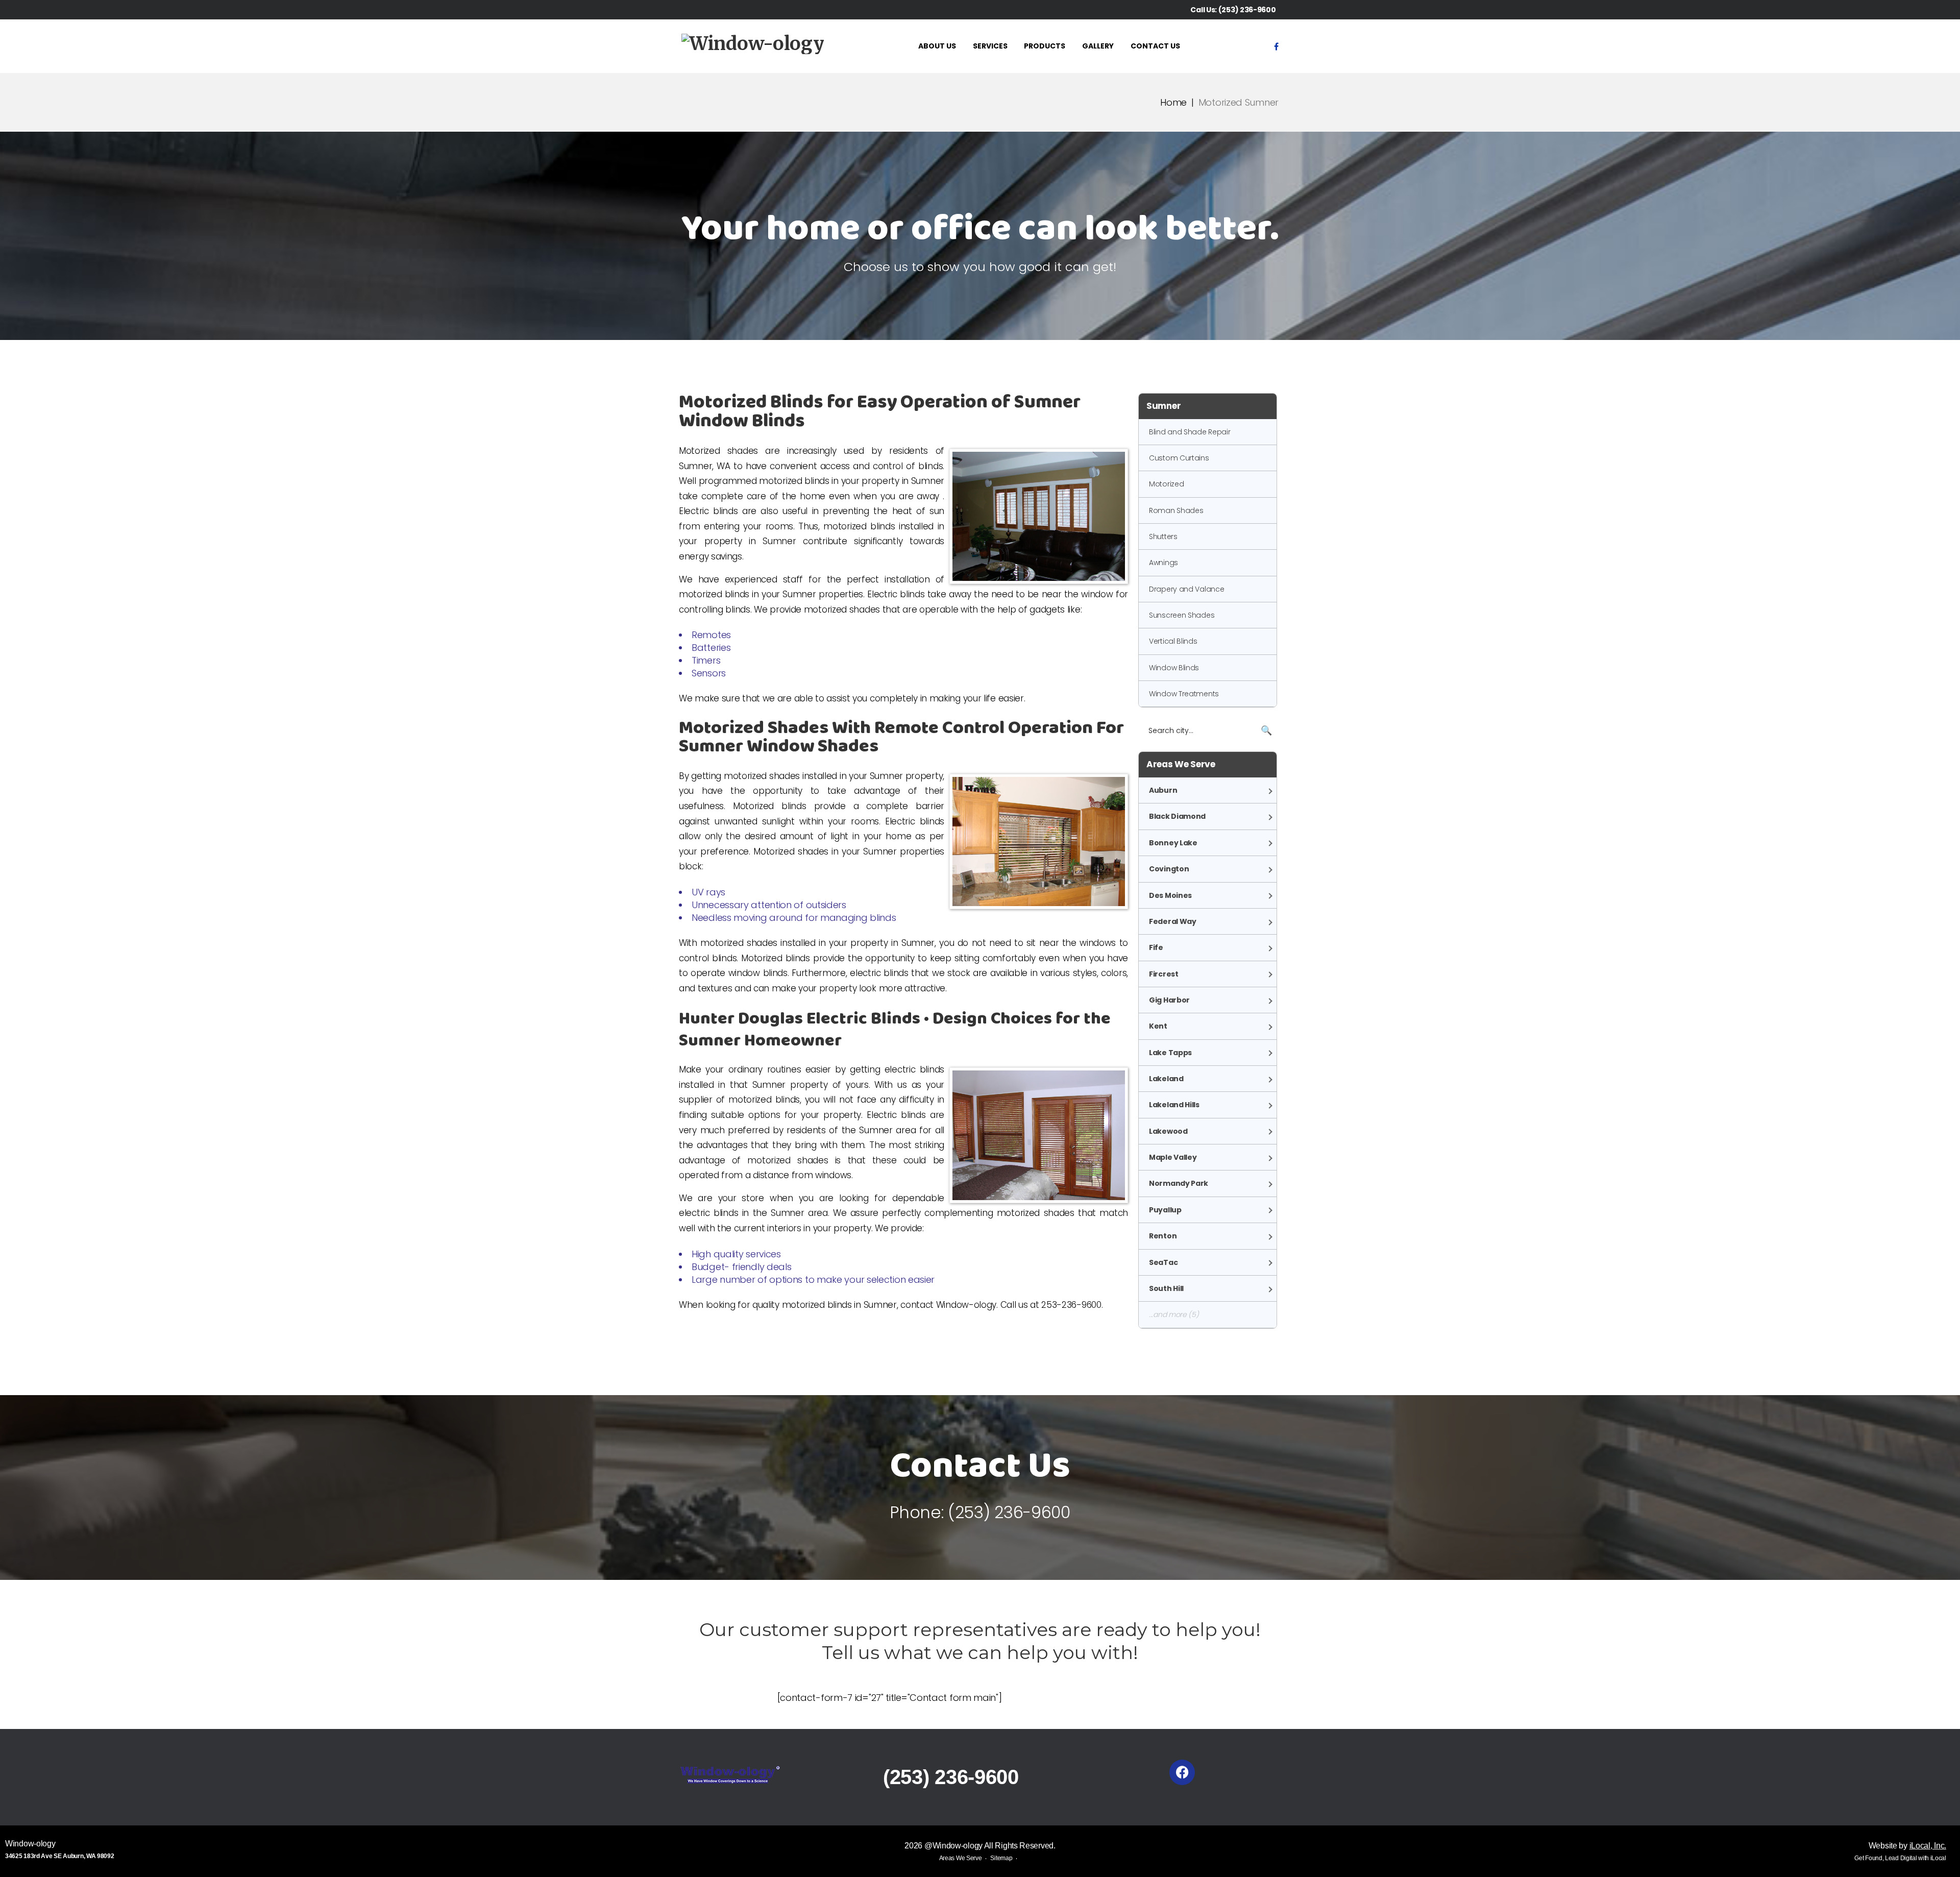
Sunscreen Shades (1182, 615)
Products (1045, 46)
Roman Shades (1176, 510)
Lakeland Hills (1174, 1105)
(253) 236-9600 (1247, 10)
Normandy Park (1179, 1183)
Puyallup (1165, 1210)
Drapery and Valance (1186, 589)
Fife (1156, 947)
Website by (1907, 1846)
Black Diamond (1177, 816)
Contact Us (1155, 46)
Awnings (1163, 563)
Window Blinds (1174, 668)
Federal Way (1173, 921)
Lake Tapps (1170, 1053)
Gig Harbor (1169, 1000)
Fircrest (1164, 974)
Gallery (1098, 46)
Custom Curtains (1179, 458)
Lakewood (1168, 1131)
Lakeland (1166, 1079)
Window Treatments (1184, 694)
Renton (1163, 1236)
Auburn (1163, 790)
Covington (1169, 869)
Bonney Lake (1173, 843)
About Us (937, 46)
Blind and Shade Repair (1190, 432)
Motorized (1166, 484)
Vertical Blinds (1173, 641)
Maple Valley (1173, 1157)
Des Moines (1170, 895)
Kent (1158, 1026)
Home (1173, 102)
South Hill (1166, 1288)
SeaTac (1163, 1262)
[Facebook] (1276, 46)
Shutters (1163, 537)
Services (990, 46)
